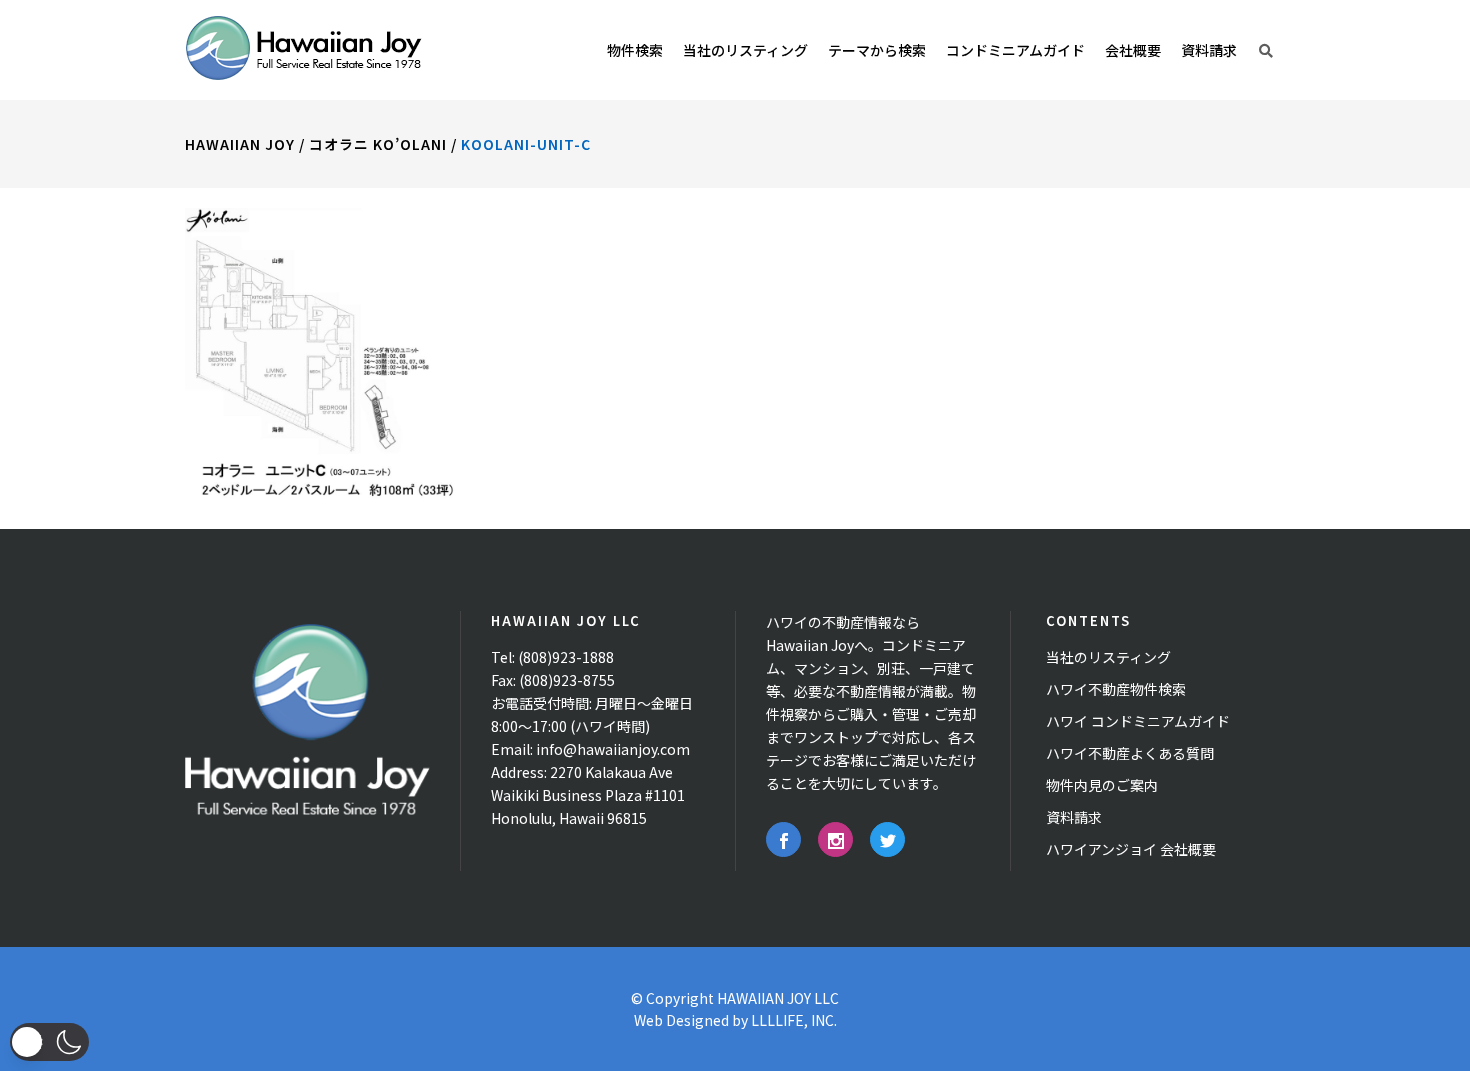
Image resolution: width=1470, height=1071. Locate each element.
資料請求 (1074, 817)
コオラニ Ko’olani (378, 144)
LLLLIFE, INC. (794, 1020)
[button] (49, 1042)
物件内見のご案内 (1102, 785)
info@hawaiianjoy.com (613, 749)
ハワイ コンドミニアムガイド (1138, 721)
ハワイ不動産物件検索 (1116, 689)
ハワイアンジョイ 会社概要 (1131, 849)
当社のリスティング (1108, 657)
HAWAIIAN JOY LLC (778, 998)
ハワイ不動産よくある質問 (1130, 753)
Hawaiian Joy (240, 144)
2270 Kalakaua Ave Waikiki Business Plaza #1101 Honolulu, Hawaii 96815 (588, 795)
